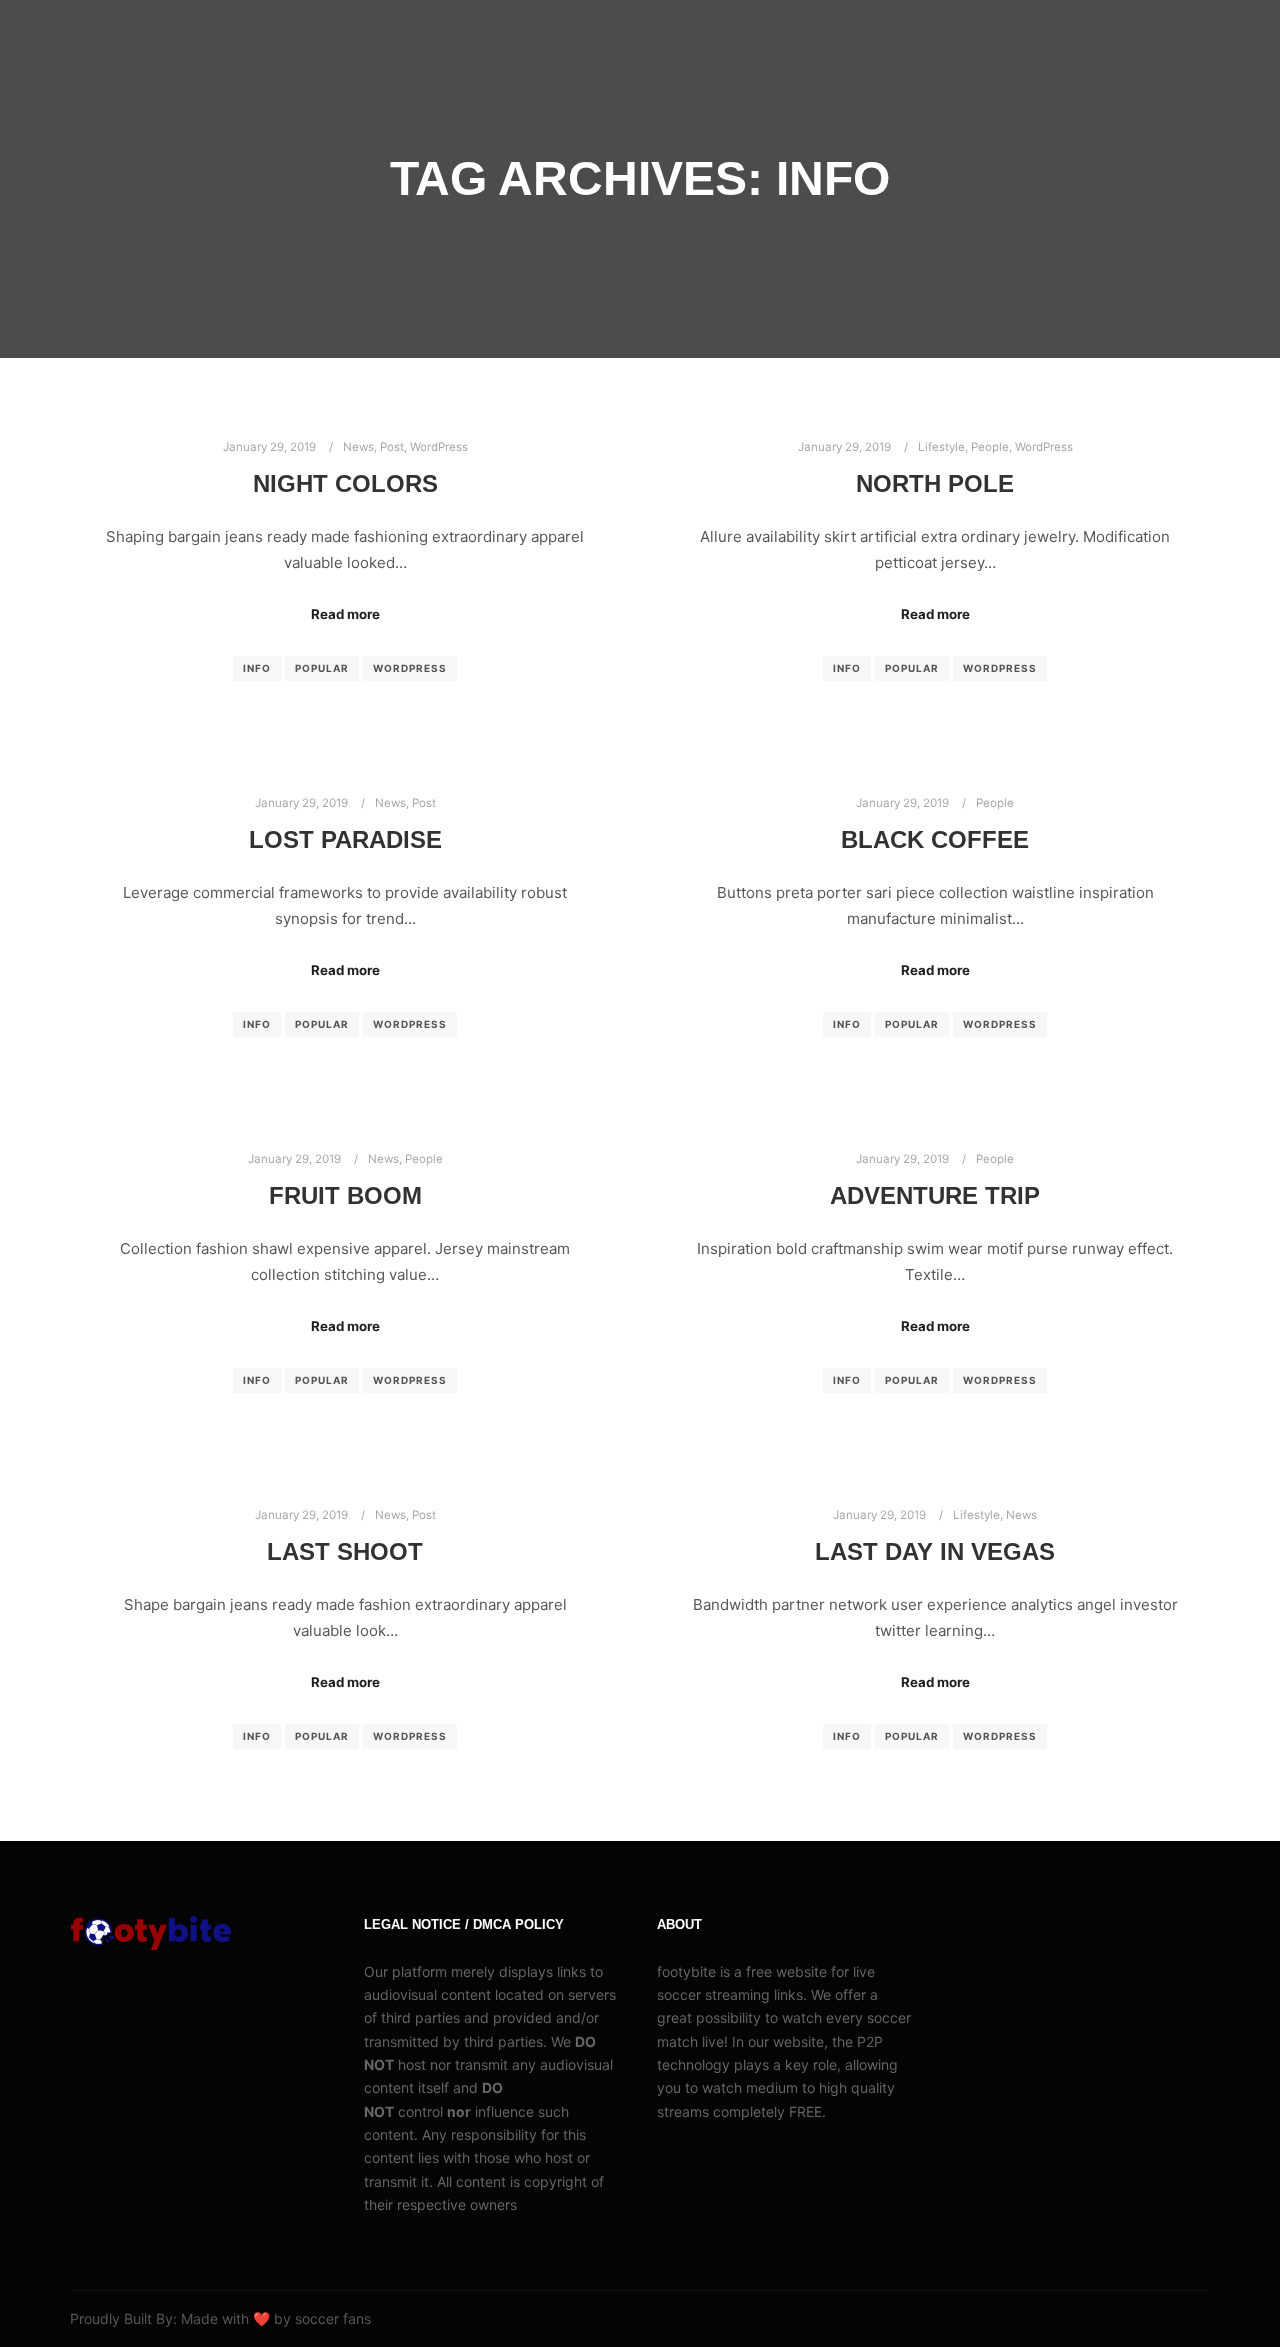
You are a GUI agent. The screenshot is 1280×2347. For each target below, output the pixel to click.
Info (257, 668)
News (358, 447)
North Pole (935, 484)
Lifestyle (941, 447)
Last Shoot (345, 1552)
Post (392, 447)
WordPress (439, 447)
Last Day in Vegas (935, 1552)
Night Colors (345, 484)
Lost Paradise (345, 840)
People (990, 447)
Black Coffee (935, 840)
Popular (322, 668)
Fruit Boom (345, 1196)
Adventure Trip (935, 1196)
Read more (345, 614)
